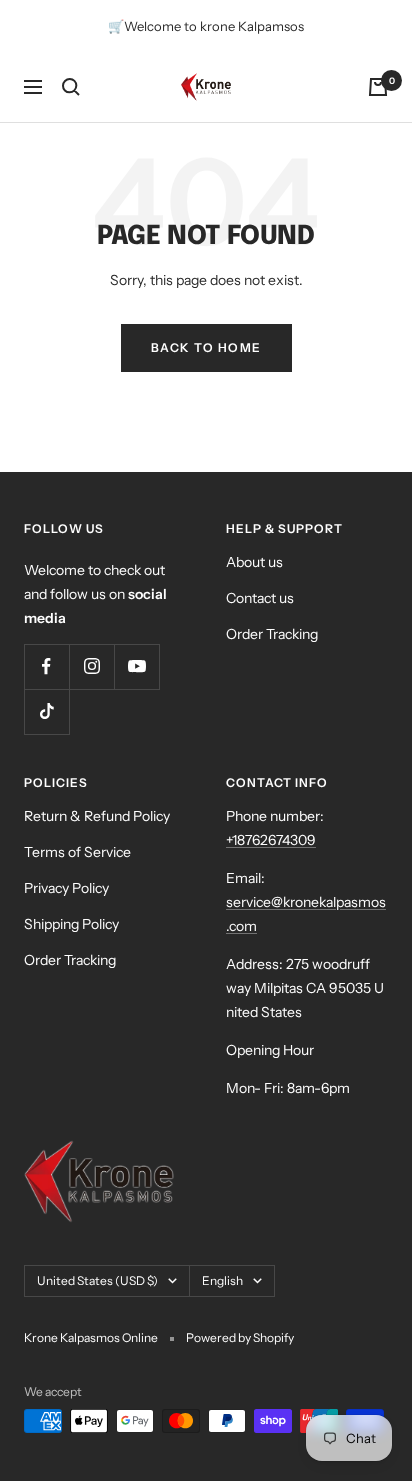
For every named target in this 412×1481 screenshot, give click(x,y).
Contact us (260, 598)
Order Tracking (272, 634)
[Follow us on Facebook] (46, 666)
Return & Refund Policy (97, 816)
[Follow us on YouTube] (136, 666)
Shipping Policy (71, 924)
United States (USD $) (97, 1280)
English (222, 1280)
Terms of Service (77, 852)
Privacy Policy (66, 888)
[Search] (71, 87)
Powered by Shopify (240, 1337)
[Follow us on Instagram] (91, 666)
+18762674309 (271, 840)
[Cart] (378, 87)
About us (254, 562)
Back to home (206, 347)
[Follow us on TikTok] (46, 711)
